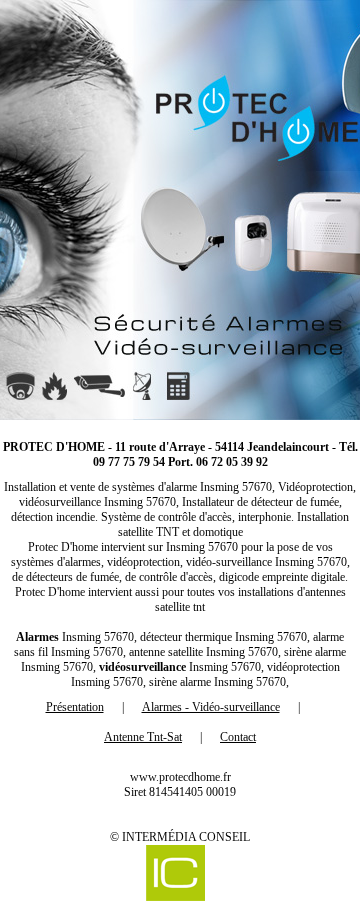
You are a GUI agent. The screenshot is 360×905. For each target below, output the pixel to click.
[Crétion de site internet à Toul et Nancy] (175, 875)
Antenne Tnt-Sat (143, 737)
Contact (238, 737)
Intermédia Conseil (186, 837)
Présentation (75, 707)
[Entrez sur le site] (180, 210)
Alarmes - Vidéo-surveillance (211, 707)
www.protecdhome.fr (180, 777)
